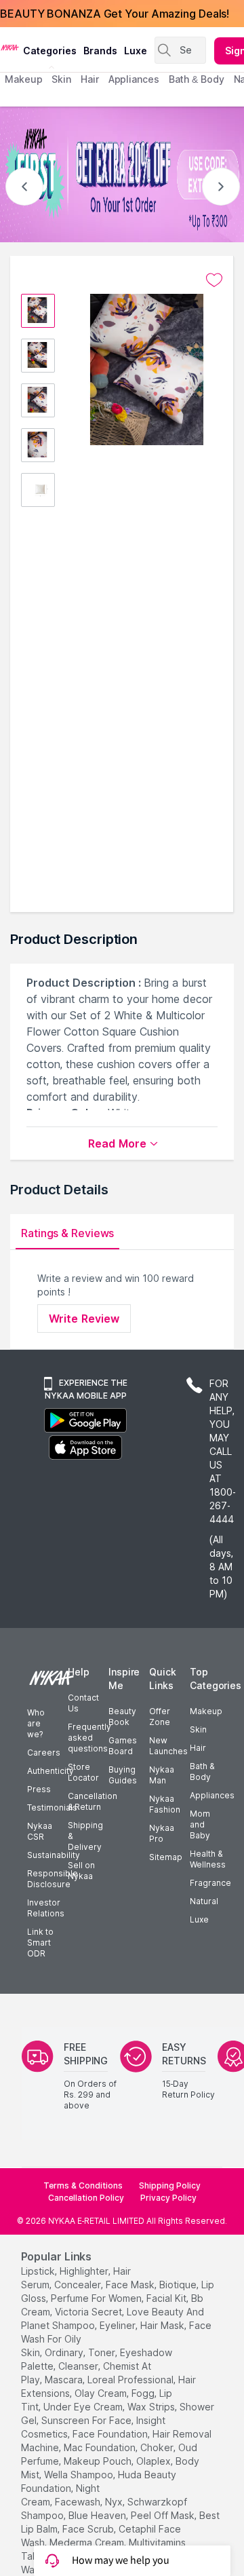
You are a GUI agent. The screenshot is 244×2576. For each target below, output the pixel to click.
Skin (198, 1729)
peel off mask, (164, 2515)
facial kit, (167, 2298)
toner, (103, 2352)
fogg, (144, 2393)
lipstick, (39, 2271)
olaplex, (155, 2461)
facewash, (79, 2502)
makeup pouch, (99, 2461)
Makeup (206, 1711)
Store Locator (83, 1772)
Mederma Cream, (88, 2542)
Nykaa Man (162, 1775)
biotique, (179, 2285)
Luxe (199, 1919)
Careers (44, 1753)
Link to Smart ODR (40, 1943)
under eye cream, (84, 2407)
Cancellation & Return (93, 1801)
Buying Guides (123, 1775)
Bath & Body (202, 1772)
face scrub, (89, 2529)
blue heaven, (98, 2515)
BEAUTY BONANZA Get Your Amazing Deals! (115, 14)
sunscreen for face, (87, 2420)
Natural (204, 1901)
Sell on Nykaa (81, 1871)
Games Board (123, 1746)
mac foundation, (101, 2447)
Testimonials (52, 1807)
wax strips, (152, 2407)
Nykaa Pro (162, 1833)
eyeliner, (119, 2325)
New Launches (168, 1746)
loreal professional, (131, 2380)
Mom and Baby (200, 1824)
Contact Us (83, 1703)
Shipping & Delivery (85, 1836)
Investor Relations (46, 1908)
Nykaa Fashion (165, 1804)
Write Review (84, 1319)
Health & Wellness (208, 1859)
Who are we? (36, 1723)
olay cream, (102, 2393)
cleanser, (79, 2366)
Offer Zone (160, 1717)
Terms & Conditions (83, 2185)
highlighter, (85, 2271)
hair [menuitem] (90, 79)
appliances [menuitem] (134, 79)
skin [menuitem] (61, 79)
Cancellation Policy (86, 2198)
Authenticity (50, 1771)
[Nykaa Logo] (10, 47)
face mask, (131, 2285)
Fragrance (210, 1883)
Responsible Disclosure (53, 1879)
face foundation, (111, 2434)
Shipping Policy (170, 2185)
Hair (198, 1748)
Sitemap (166, 1857)
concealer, (79, 2285)
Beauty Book (122, 1717)
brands (100, 51)
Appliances (212, 1795)
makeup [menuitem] (23, 79)
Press (39, 1789)
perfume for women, (97, 2298)
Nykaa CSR (40, 1831)
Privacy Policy (168, 2198)
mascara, (65, 2380)
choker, (158, 2447)
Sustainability (54, 1855)
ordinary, (65, 2352)
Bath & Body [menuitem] (197, 79)
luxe (136, 51)
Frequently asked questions (89, 1738)
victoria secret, (89, 2312)
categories (50, 51)
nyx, (115, 2502)
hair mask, (163, 2325)
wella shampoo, (80, 2475)
